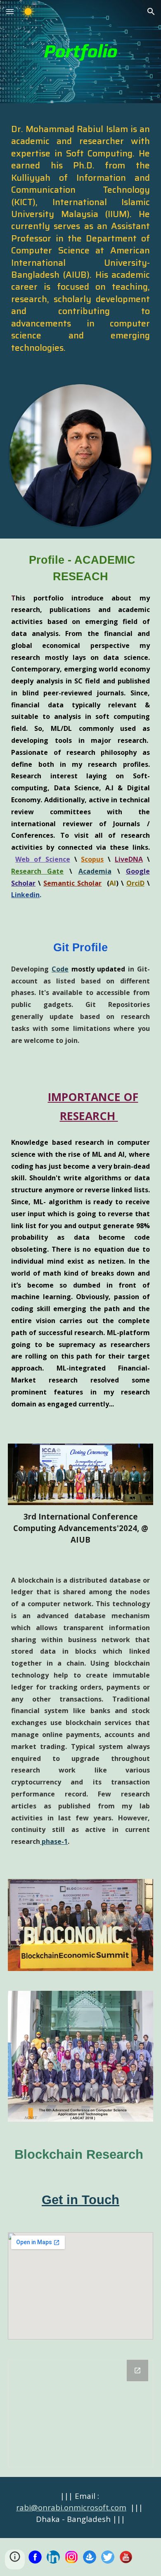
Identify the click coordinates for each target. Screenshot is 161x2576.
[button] (10, 11)
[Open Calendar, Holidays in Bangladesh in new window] (137, 2370)
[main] (80, 52)
